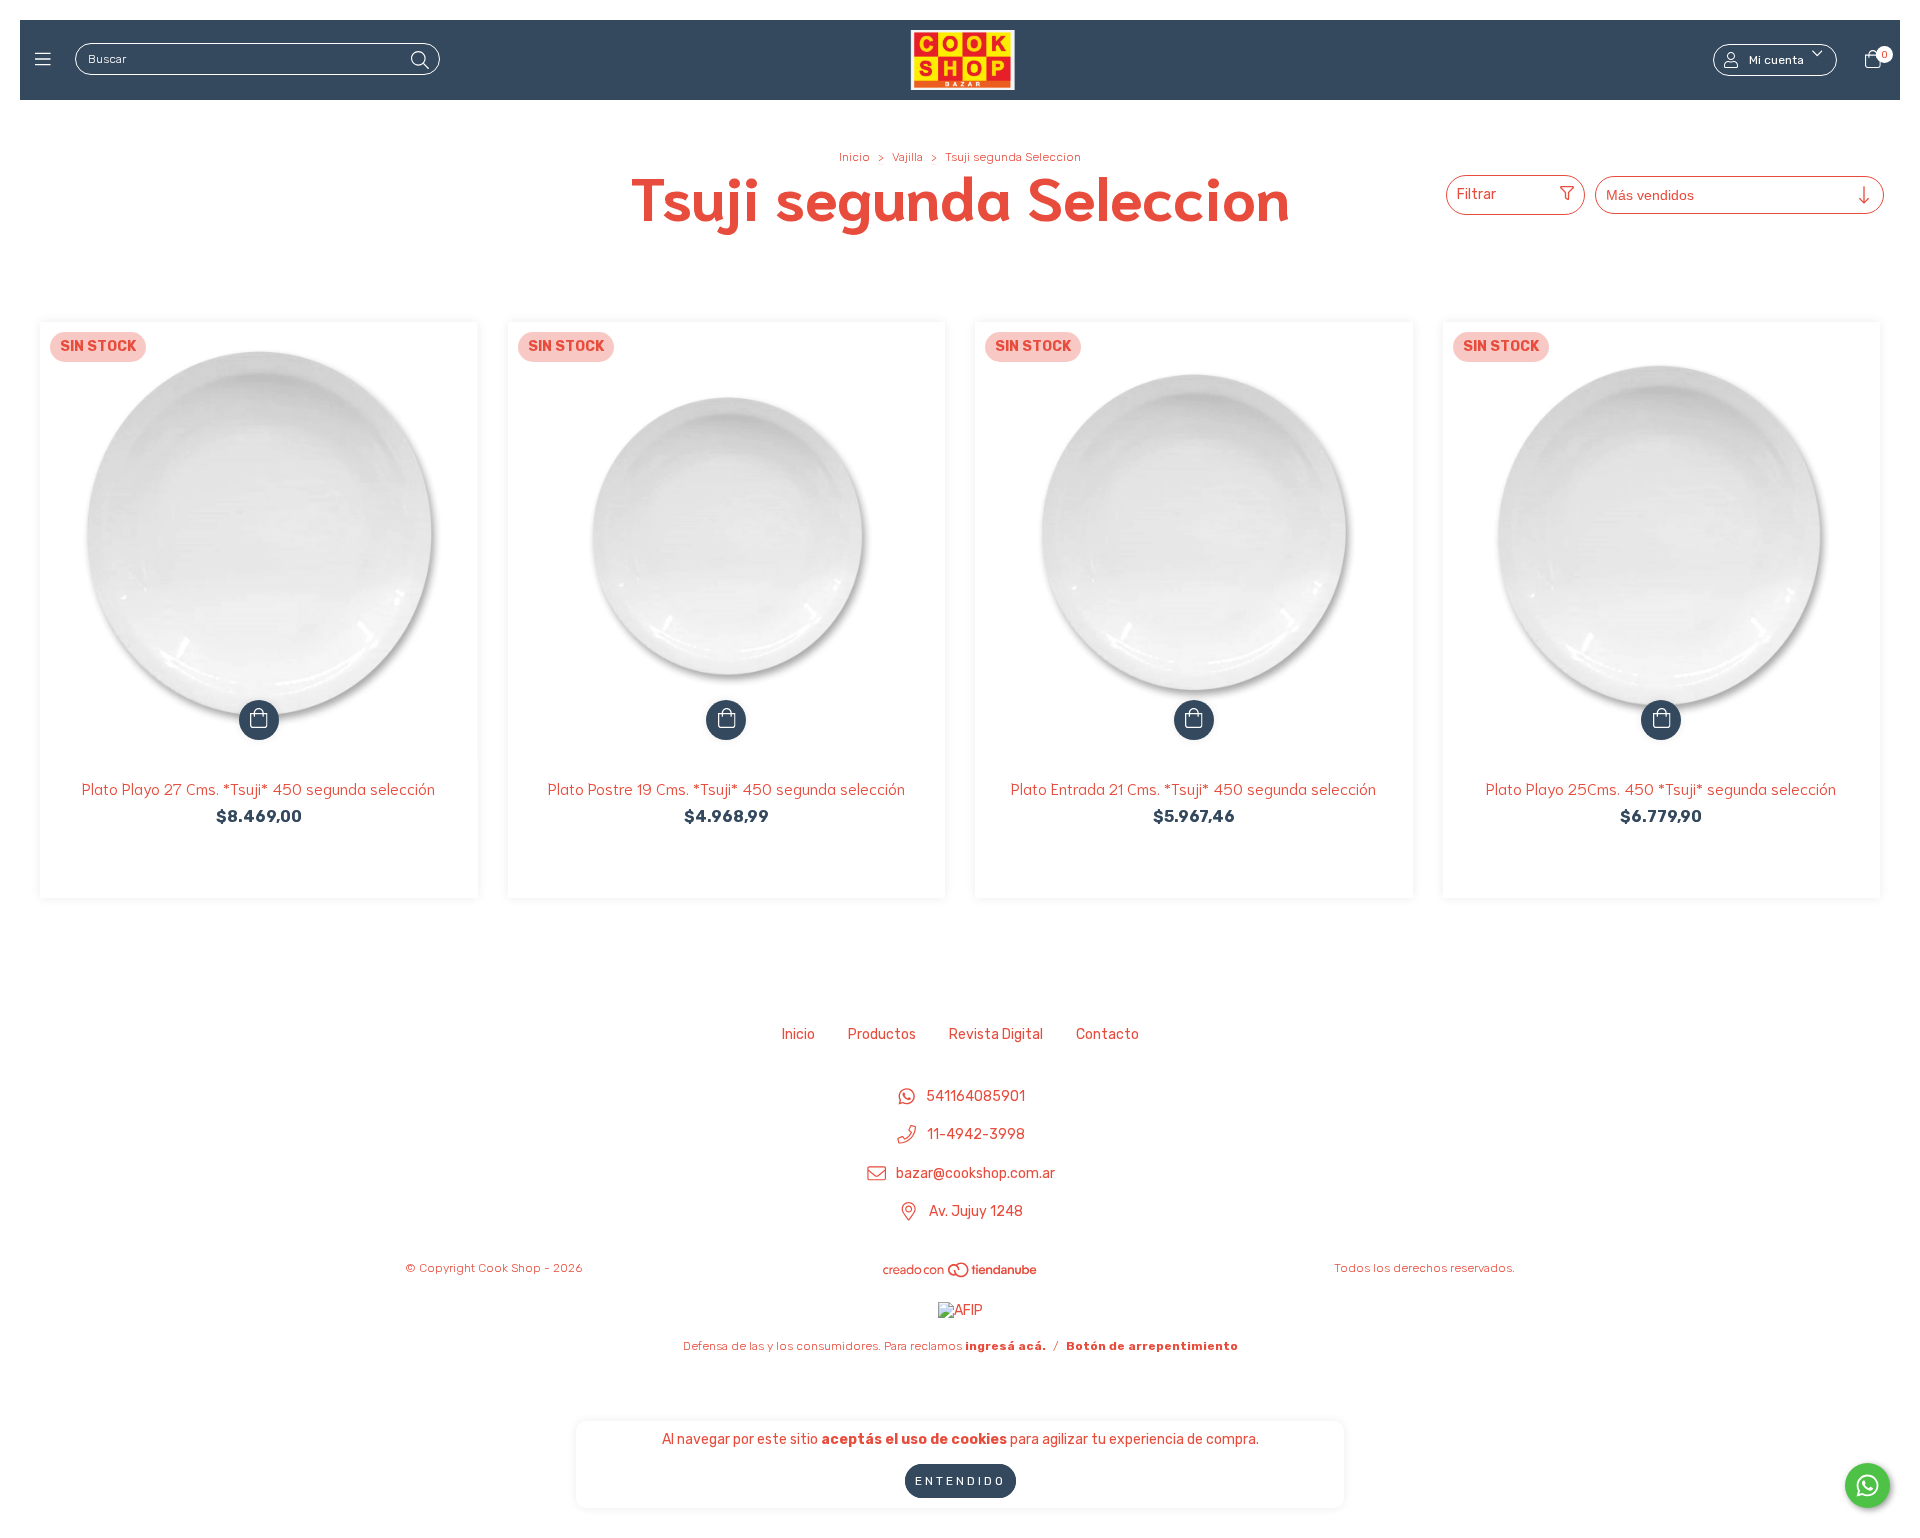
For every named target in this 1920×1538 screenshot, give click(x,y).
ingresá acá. (1005, 1346)
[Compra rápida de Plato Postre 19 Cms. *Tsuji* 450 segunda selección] (726, 720)
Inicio (854, 157)
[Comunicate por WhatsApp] (1867, 1485)
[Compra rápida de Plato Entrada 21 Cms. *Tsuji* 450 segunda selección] (1194, 720)
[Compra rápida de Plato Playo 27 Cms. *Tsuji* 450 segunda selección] (259, 720)
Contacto (1107, 1034)
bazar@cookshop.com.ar (975, 1173)
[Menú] (47, 60)
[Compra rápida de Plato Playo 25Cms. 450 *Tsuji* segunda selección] (1661, 720)
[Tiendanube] (961, 1275)
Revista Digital (996, 1034)
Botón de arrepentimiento (1152, 1346)
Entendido (960, 1481)
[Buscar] (420, 61)
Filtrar (1476, 194)
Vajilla (907, 157)
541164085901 (975, 1096)
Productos (882, 1034)
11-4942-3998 (976, 1135)
